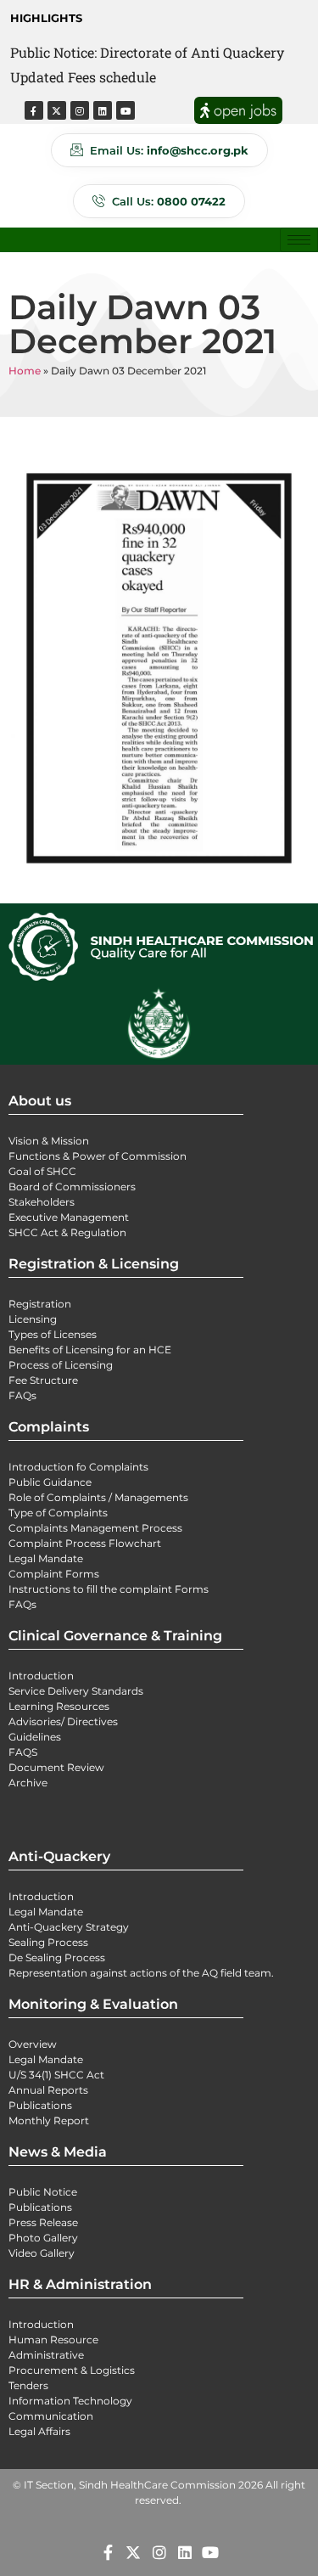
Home (25, 371)
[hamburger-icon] (299, 240)
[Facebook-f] (34, 110)
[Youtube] (126, 110)
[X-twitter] (57, 110)
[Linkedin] (103, 110)
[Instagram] (80, 110)
